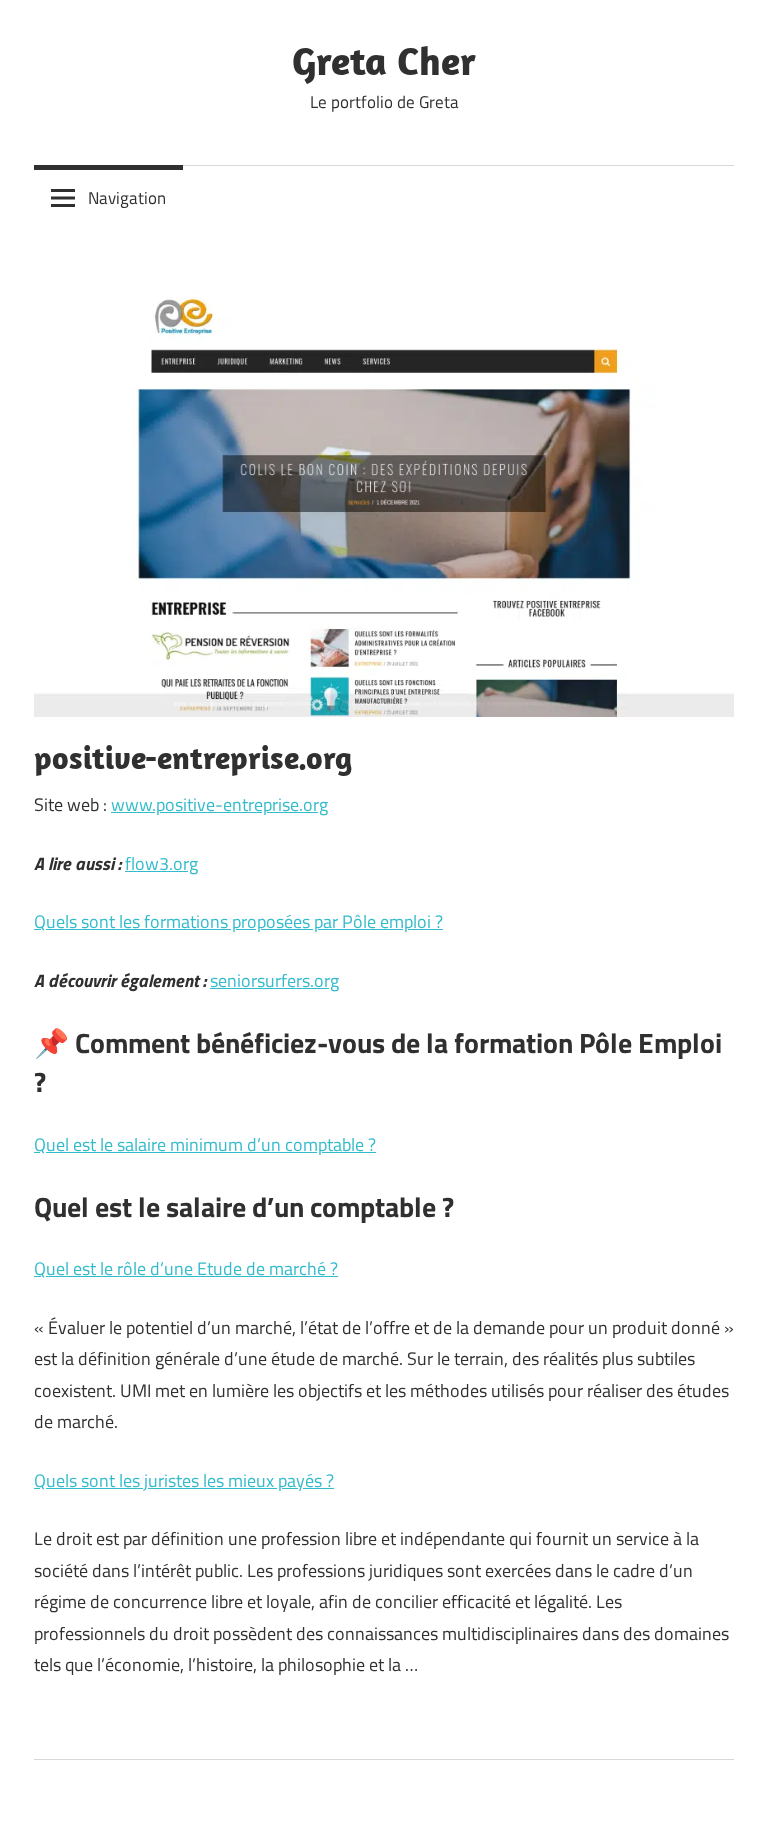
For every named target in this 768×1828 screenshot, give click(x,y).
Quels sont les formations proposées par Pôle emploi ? (238, 921)
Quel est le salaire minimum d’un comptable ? (205, 1144)
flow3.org (161, 863)
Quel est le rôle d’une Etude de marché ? (186, 1268)
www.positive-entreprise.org (219, 804)
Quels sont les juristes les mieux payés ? (184, 1480)
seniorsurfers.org (274, 980)
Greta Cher (384, 60)
